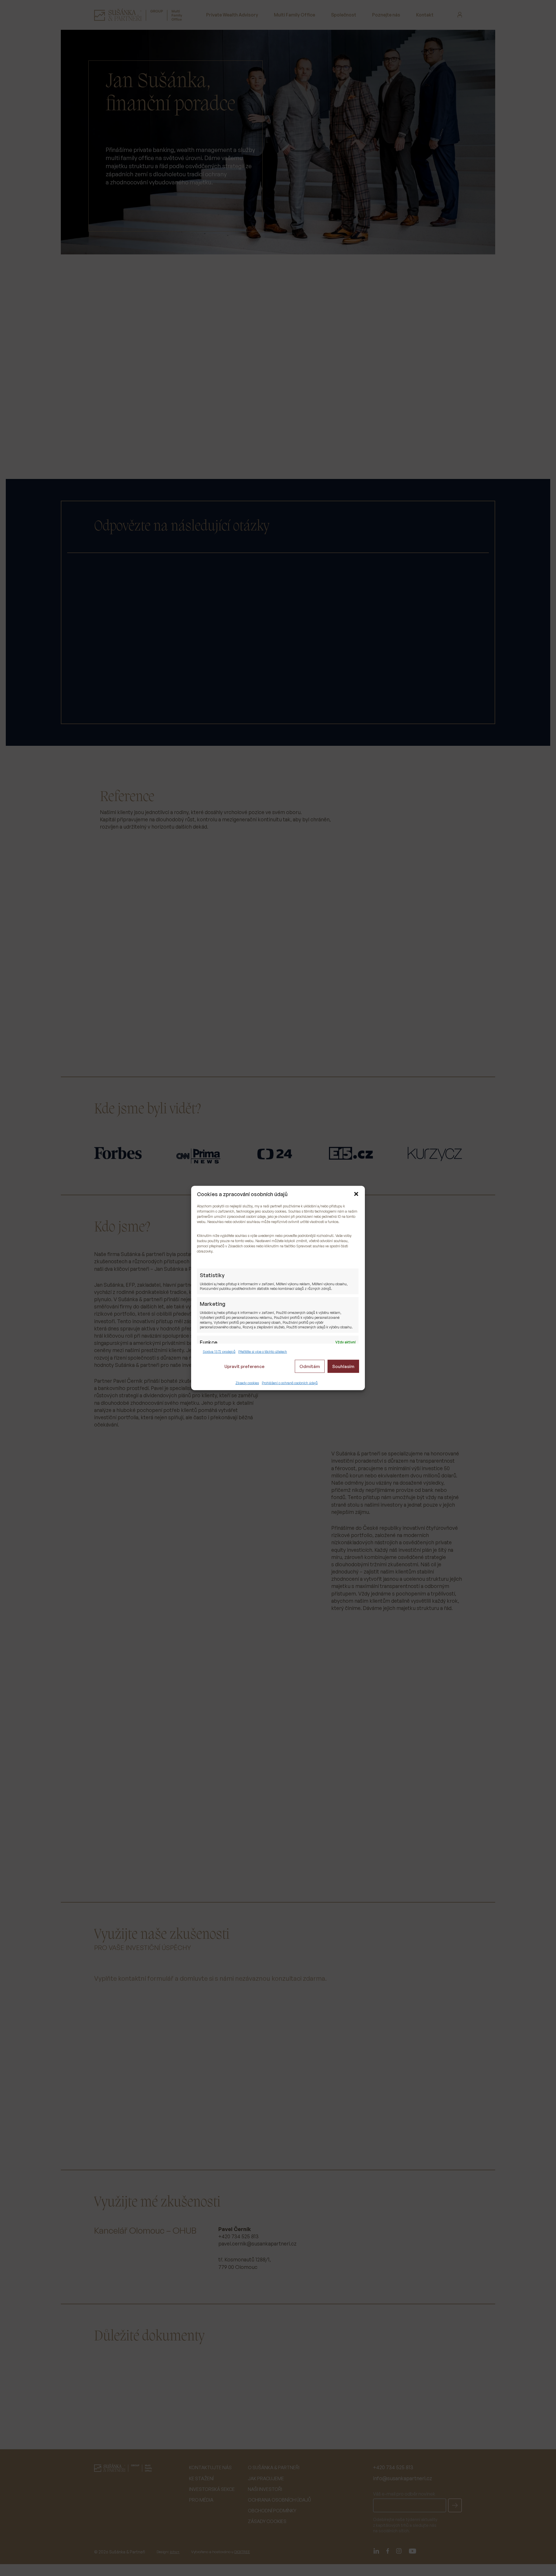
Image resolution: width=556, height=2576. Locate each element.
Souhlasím (343, 1366)
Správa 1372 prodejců (219, 1351)
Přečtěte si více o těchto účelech (263, 1351)
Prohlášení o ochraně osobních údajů (290, 1383)
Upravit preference (244, 1366)
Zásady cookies (247, 1383)
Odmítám (310, 1366)
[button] (356, 1194)
